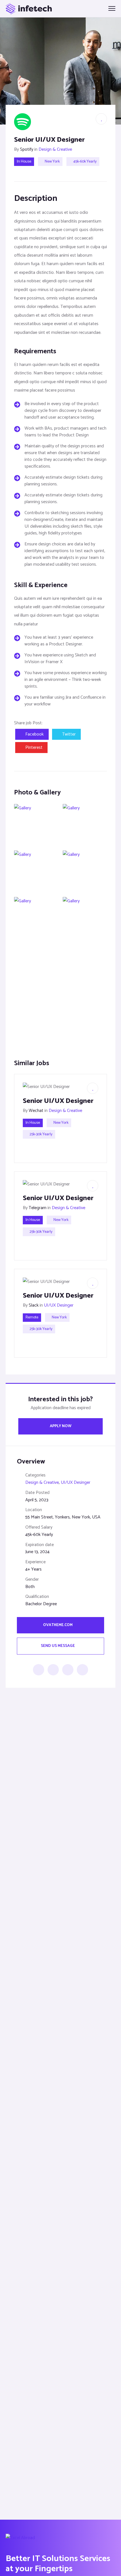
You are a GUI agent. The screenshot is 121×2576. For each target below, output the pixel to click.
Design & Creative (55, 149)
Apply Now (61, 1426)
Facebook (34, 734)
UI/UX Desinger (59, 1305)
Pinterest (34, 748)
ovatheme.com (58, 1625)
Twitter (69, 734)
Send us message (58, 1646)
